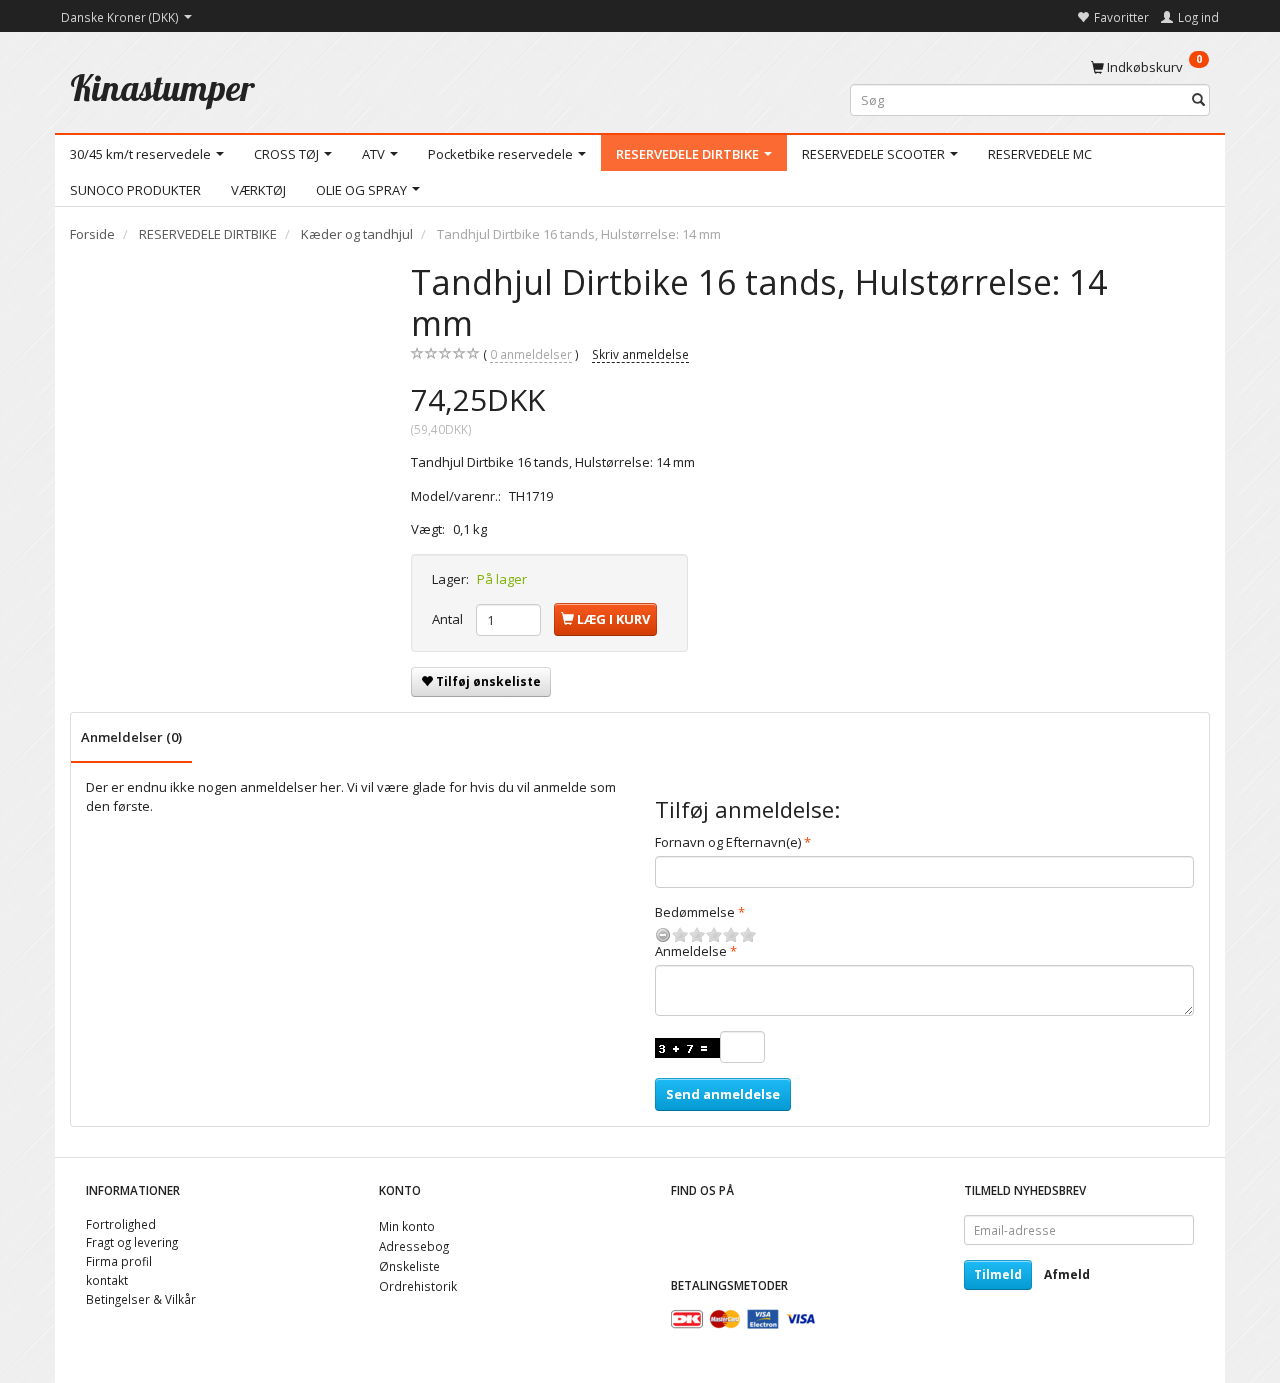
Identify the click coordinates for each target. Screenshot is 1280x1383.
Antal (449, 619)
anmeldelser (531, 354)
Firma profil (119, 1261)
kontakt (107, 1280)
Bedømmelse (695, 912)
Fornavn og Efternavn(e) (728, 842)
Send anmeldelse (723, 1094)
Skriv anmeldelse (640, 354)
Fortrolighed (121, 1224)
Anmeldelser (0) (131, 737)
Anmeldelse (691, 951)
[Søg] (1198, 100)
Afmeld (1067, 1274)
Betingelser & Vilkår (141, 1299)
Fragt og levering (132, 1242)
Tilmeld (998, 1274)
